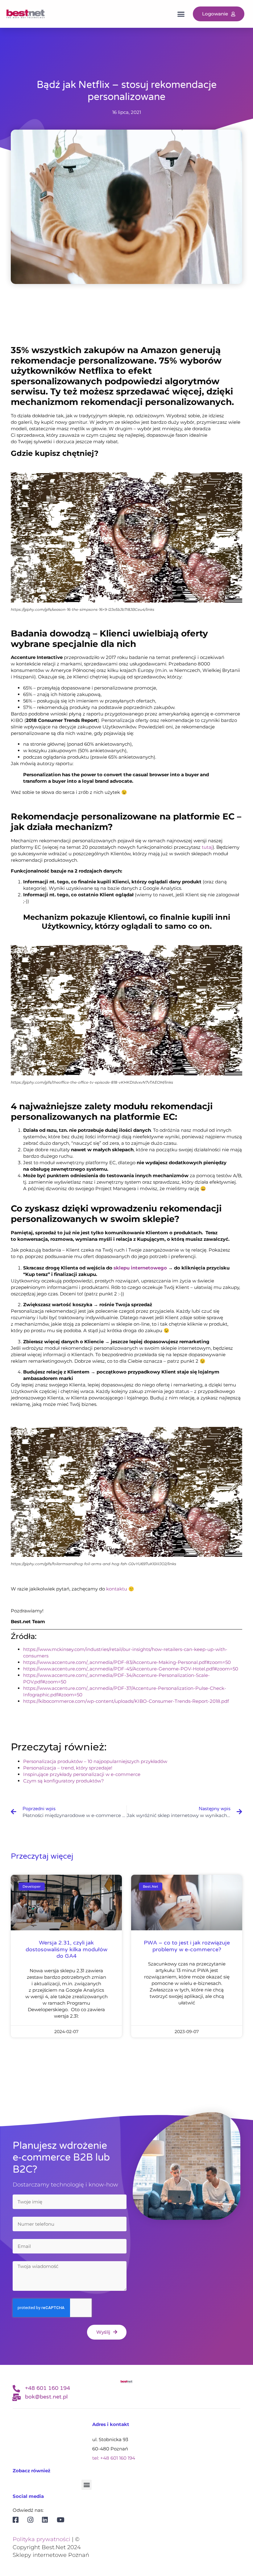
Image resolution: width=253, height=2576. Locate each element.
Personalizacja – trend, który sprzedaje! (68, 1768)
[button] (181, 14)
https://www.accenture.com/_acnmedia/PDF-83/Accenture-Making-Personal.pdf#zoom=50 (127, 1662)
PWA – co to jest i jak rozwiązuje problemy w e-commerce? (187, 1946)
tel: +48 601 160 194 (114, 2458)
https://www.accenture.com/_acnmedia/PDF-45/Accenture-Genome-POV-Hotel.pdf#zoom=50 (131, 1669)
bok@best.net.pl (46, 2397)
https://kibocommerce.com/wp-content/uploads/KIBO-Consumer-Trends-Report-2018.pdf (126, 1701)
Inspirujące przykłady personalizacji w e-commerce (82, 1774)
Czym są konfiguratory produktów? (64, 1781)
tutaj (207, 847)
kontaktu (117, 1589)
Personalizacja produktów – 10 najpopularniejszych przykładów (95, 1761)
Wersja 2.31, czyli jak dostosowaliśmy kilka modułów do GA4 (66, 1949)
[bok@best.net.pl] (16, 2397)
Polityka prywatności (41, 2539)
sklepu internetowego (140, 1268)
